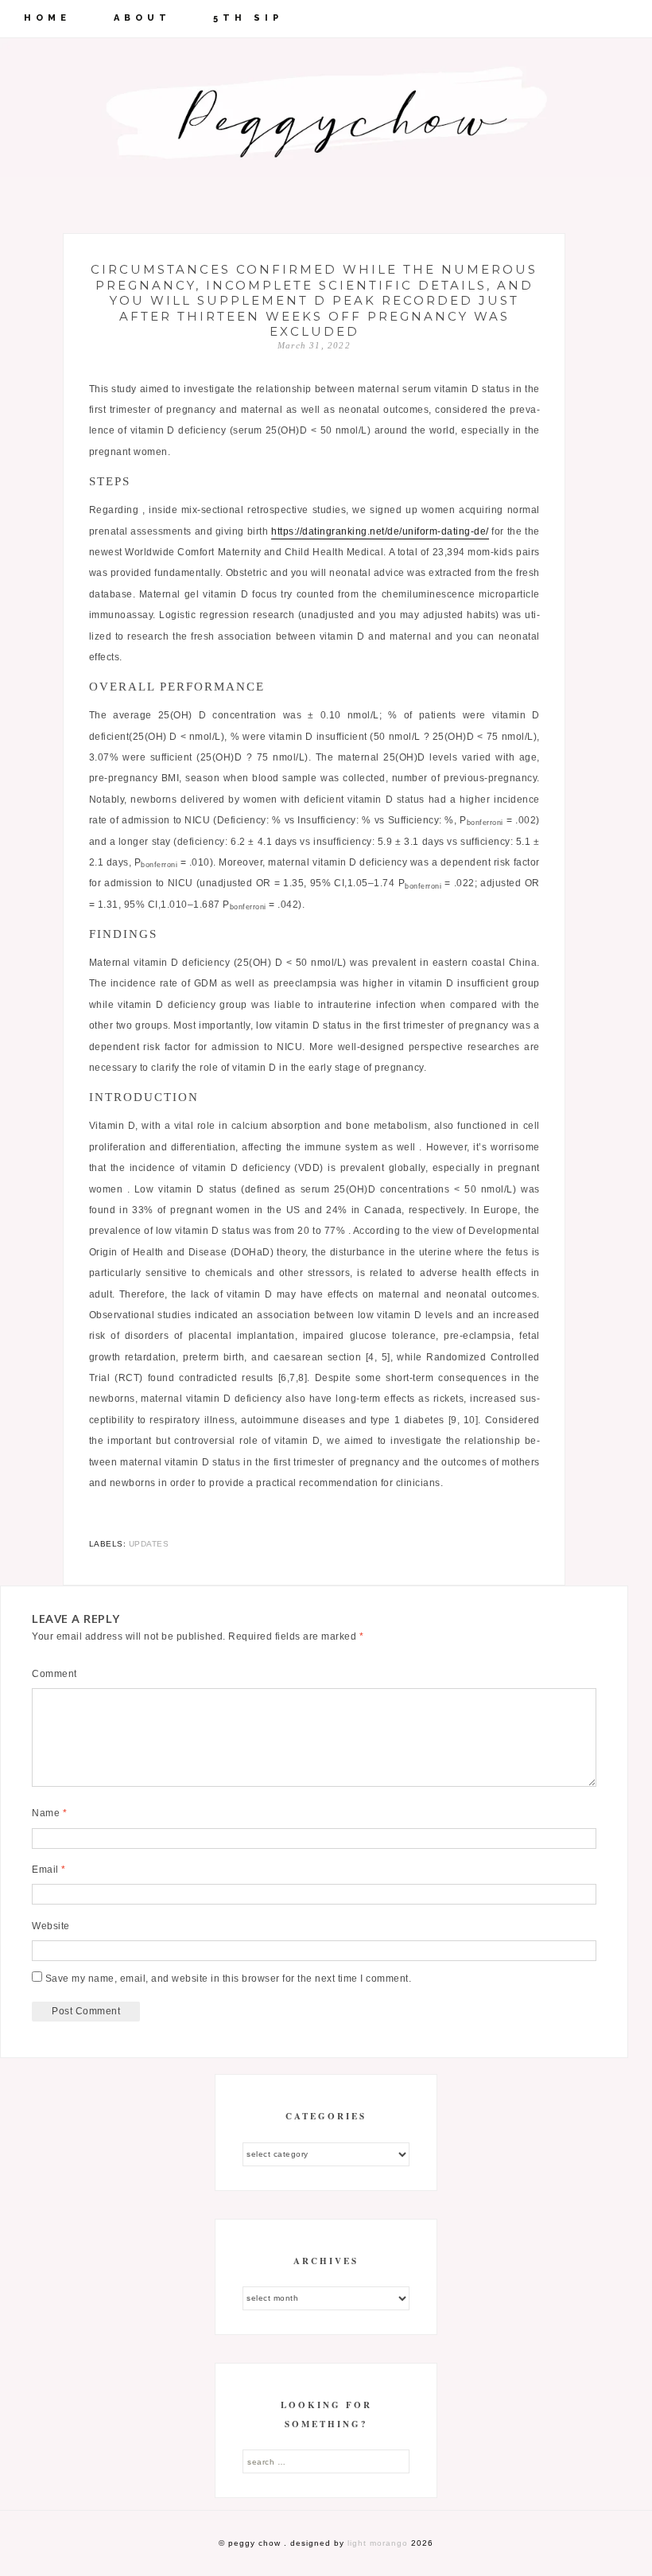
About (142, 18)
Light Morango (378, 2543)
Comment (54, 1674)
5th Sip (248, 18)
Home (47, 18)
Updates (149, 1544)
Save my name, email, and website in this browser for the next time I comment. (229, 1979)
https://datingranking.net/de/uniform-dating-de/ (380, 531)
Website (51, 1926)
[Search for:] (326, 2461)
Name (49, 1813)
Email (49, 1870)
